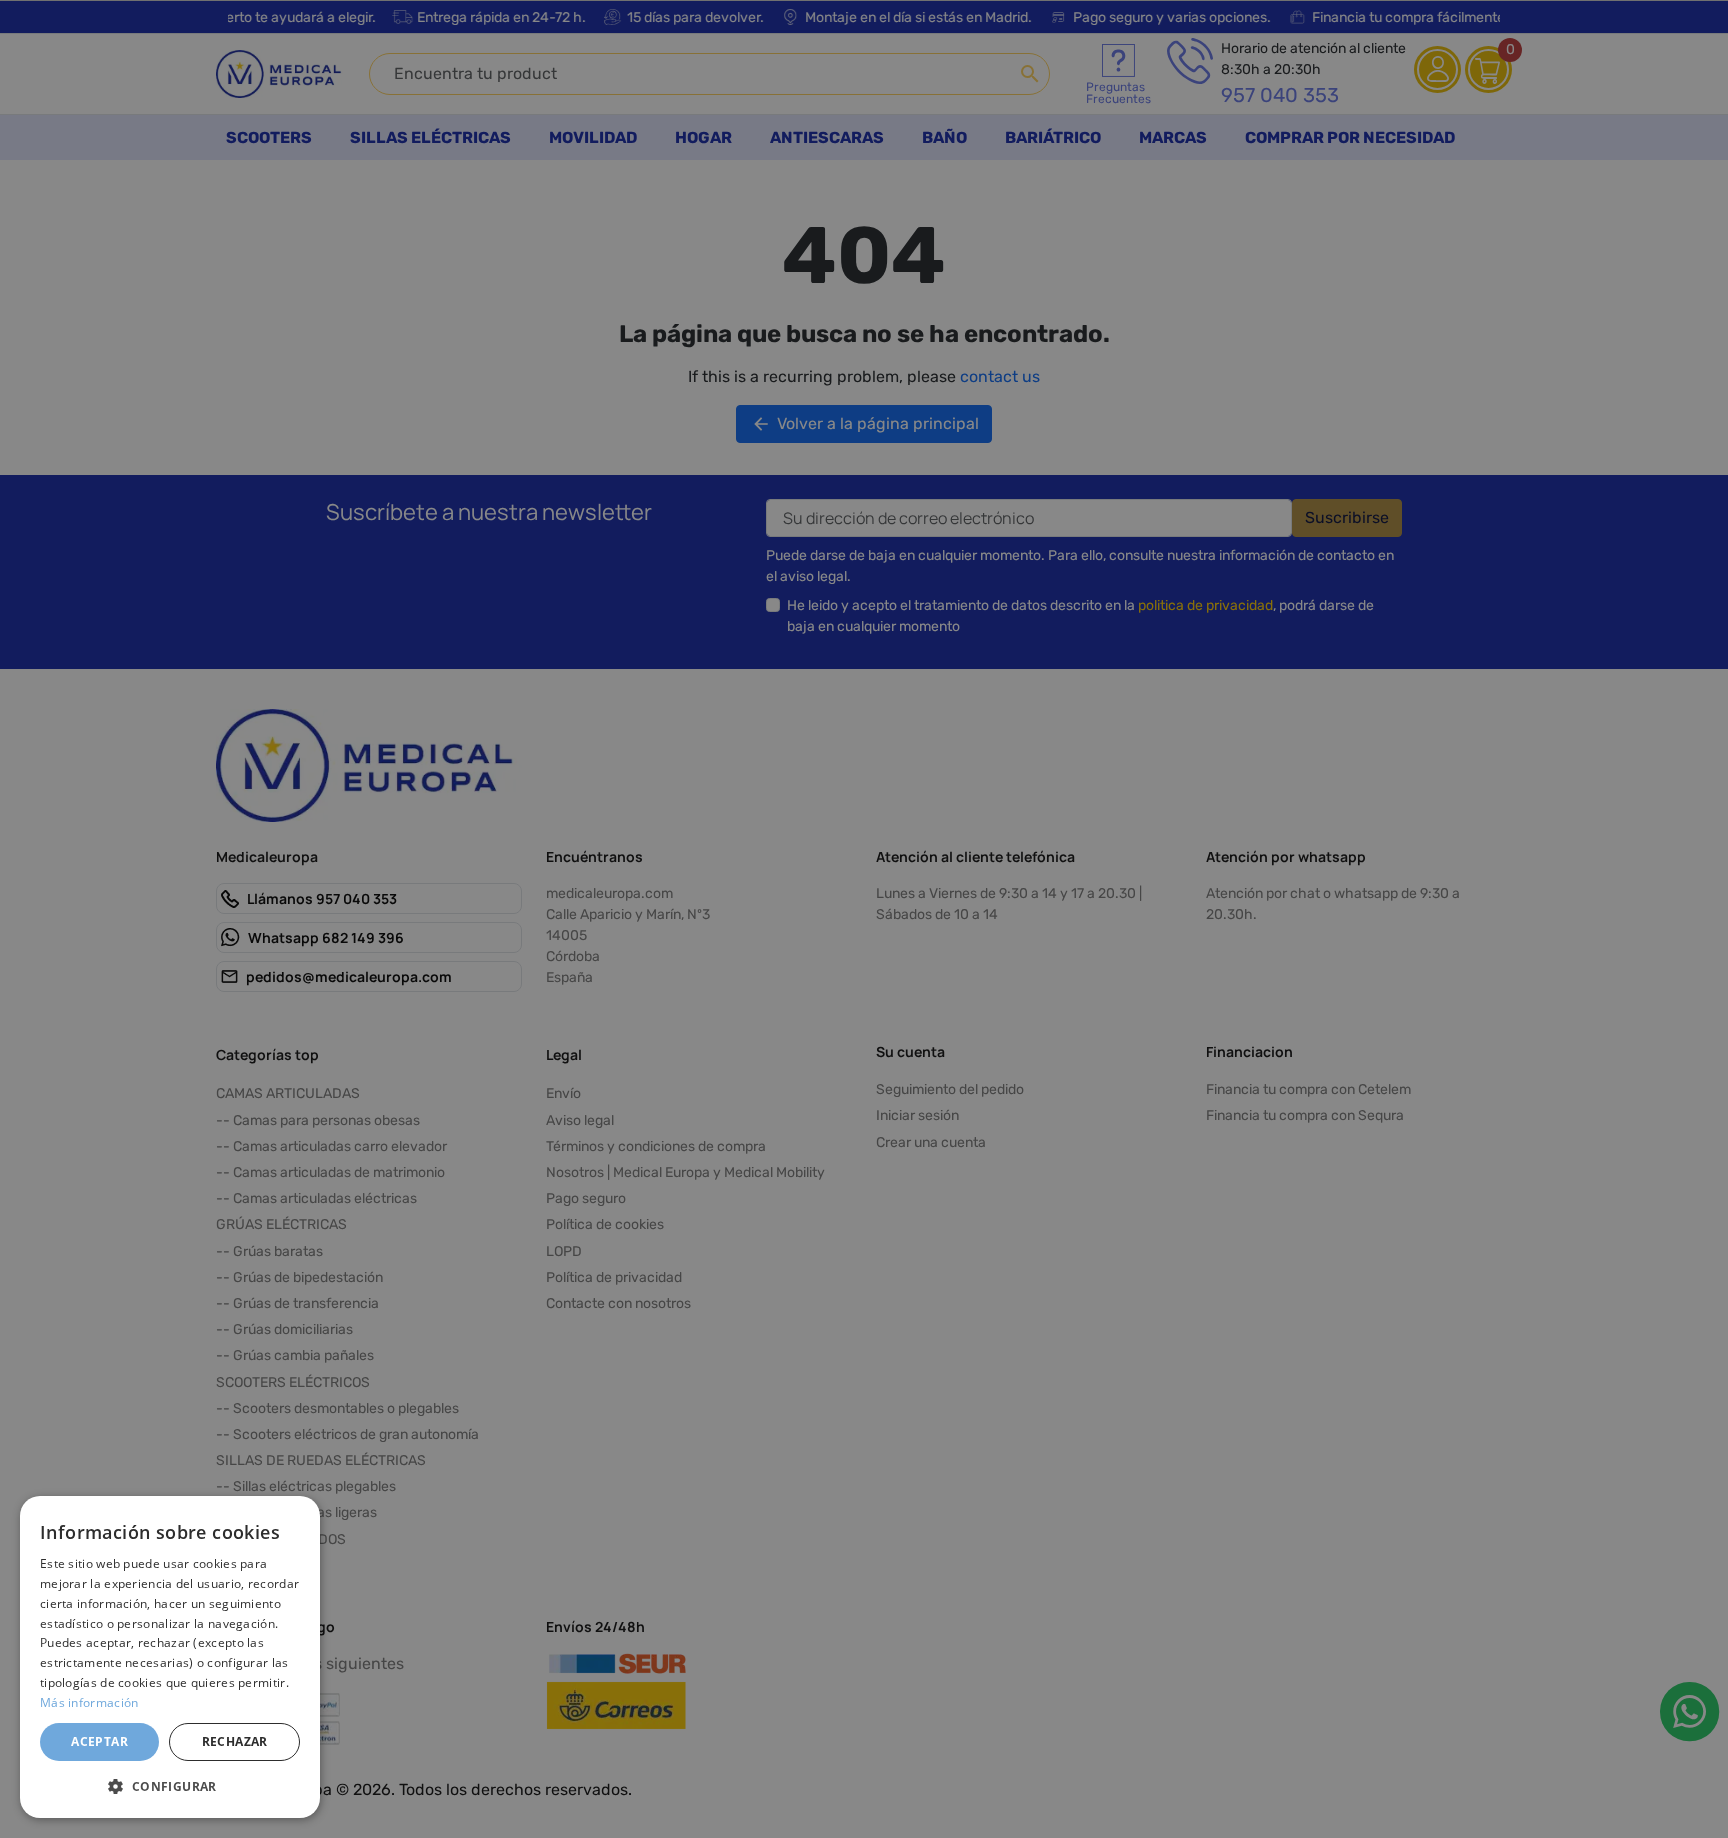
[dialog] (170, 1657)
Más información (89, 1702)
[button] (170, 1786)
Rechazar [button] (235, 1741)
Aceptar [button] (99, 1741)
